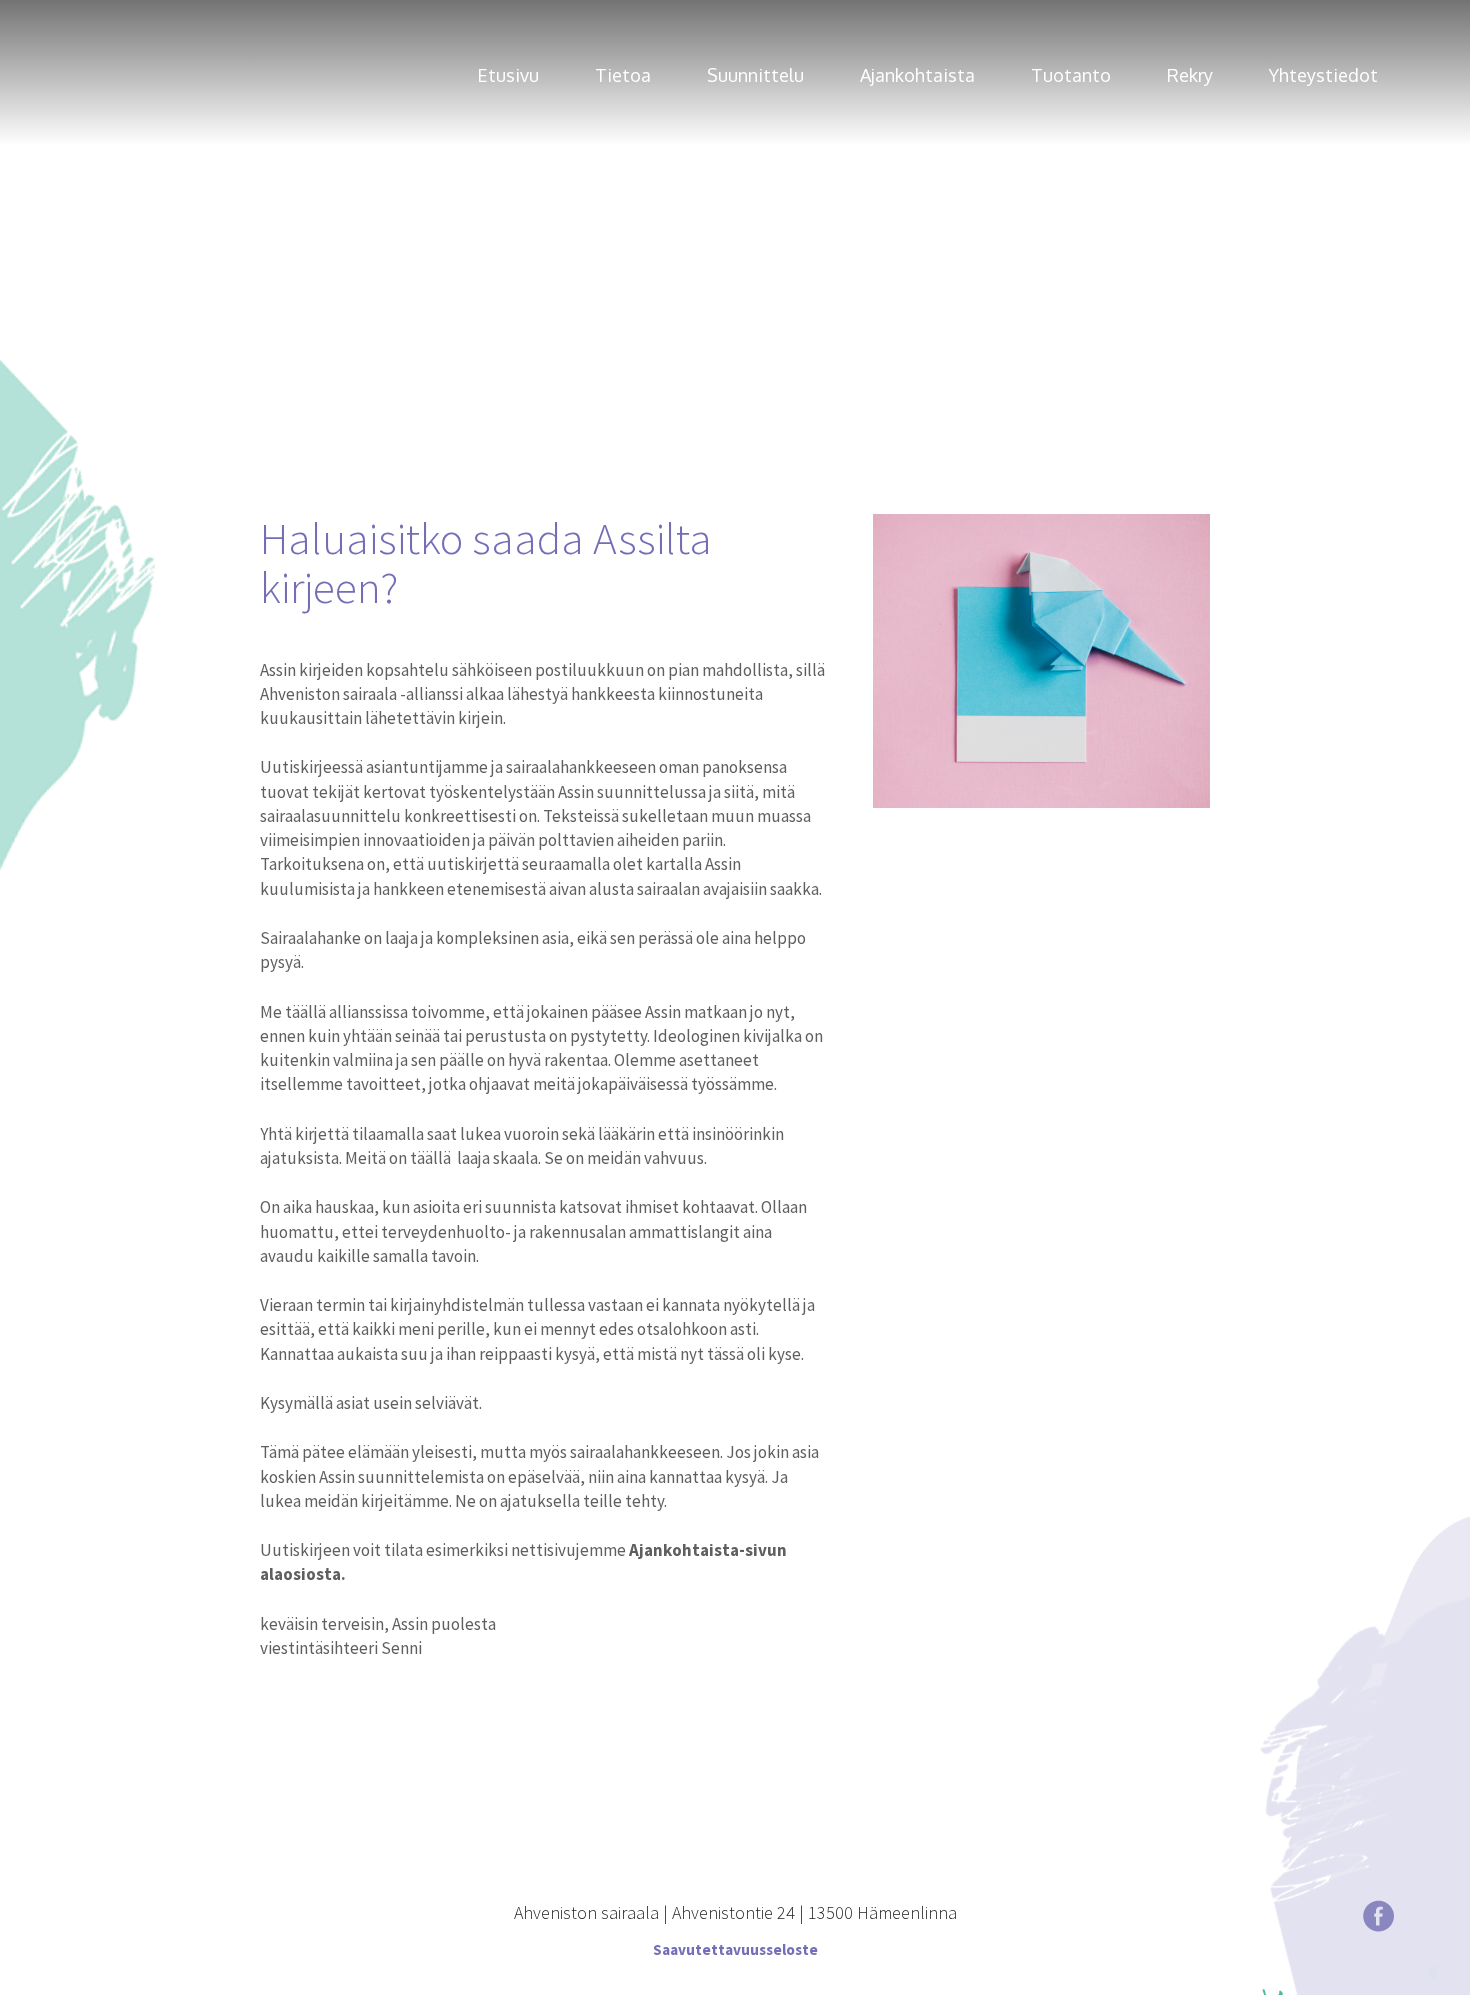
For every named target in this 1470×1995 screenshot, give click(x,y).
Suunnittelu (755, 75)
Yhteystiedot (1323, 75)
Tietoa (623, 75)
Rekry (1190, 75)
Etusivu (508, 75)
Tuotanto (1071, 75)
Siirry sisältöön (60, 12)
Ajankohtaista (917, 75)
